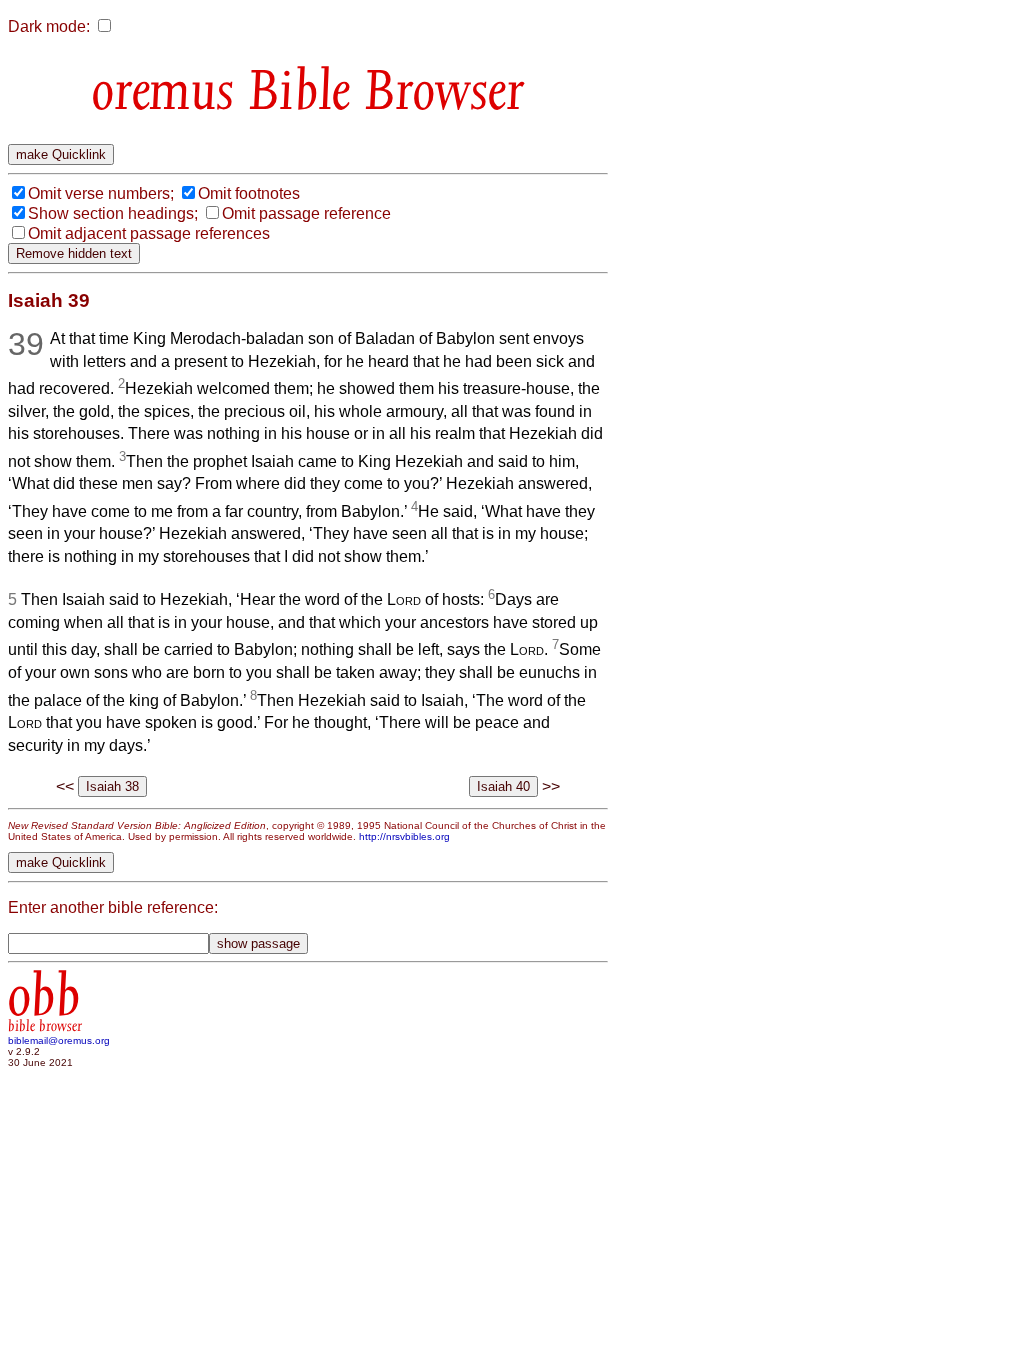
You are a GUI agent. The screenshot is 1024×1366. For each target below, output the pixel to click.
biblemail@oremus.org (59, 1040)
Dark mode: (49, 26)
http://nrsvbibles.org (404, 836)
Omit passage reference (306, 213)
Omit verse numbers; (101, 193)
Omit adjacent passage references (149, 233)
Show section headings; (113, 213)
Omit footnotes (249, 193)
